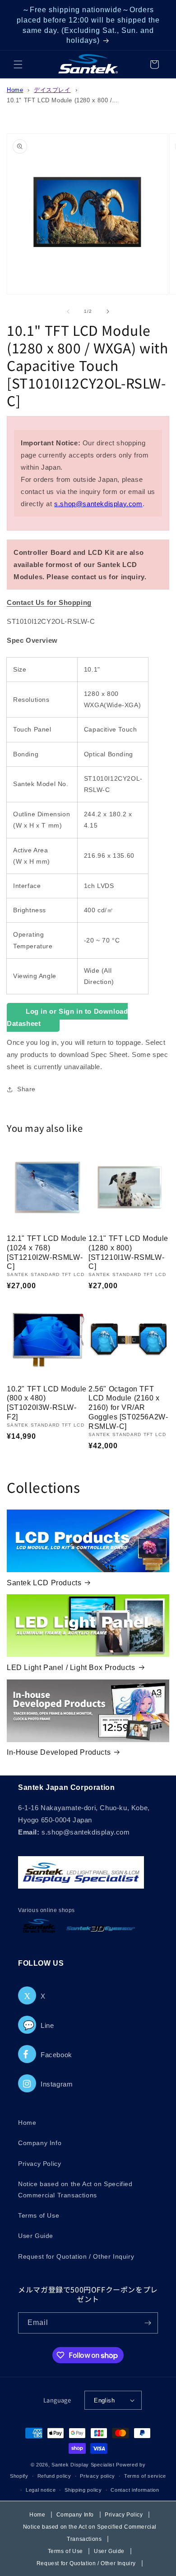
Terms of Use (39, 2215)
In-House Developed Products (59, 1752)
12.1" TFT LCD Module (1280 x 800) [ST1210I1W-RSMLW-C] (128, 1252)
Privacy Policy (39, 2164)
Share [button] (26, 1089)
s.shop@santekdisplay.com (98, 504)
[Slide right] (108, 311)
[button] (18, 64)
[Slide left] (68, 311)
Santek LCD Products (44, 1583)
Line (38, 2025)
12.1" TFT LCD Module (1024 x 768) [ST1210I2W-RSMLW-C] (47, 1252)
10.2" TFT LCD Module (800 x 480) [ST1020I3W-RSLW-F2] (47, 1403)
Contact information (135, 2490)
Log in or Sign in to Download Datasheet (67, 1017)
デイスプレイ (52, 90)
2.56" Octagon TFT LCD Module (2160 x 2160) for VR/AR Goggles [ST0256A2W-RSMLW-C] (128, 1408)
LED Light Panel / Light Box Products (71, 1668)
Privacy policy (97, 2476)
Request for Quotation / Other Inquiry (76, 2256)
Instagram (57, 2084)
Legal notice (41, 2490)
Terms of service (145, 2476)
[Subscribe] (148, 2323)
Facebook (56, 2055)
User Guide (36, 2236)
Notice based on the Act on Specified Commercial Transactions (75, 2189)
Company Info (40, 2143)
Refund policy (54, 2476)
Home (15, 90)
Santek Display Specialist (84, 2465)
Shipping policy (83, 2490)
